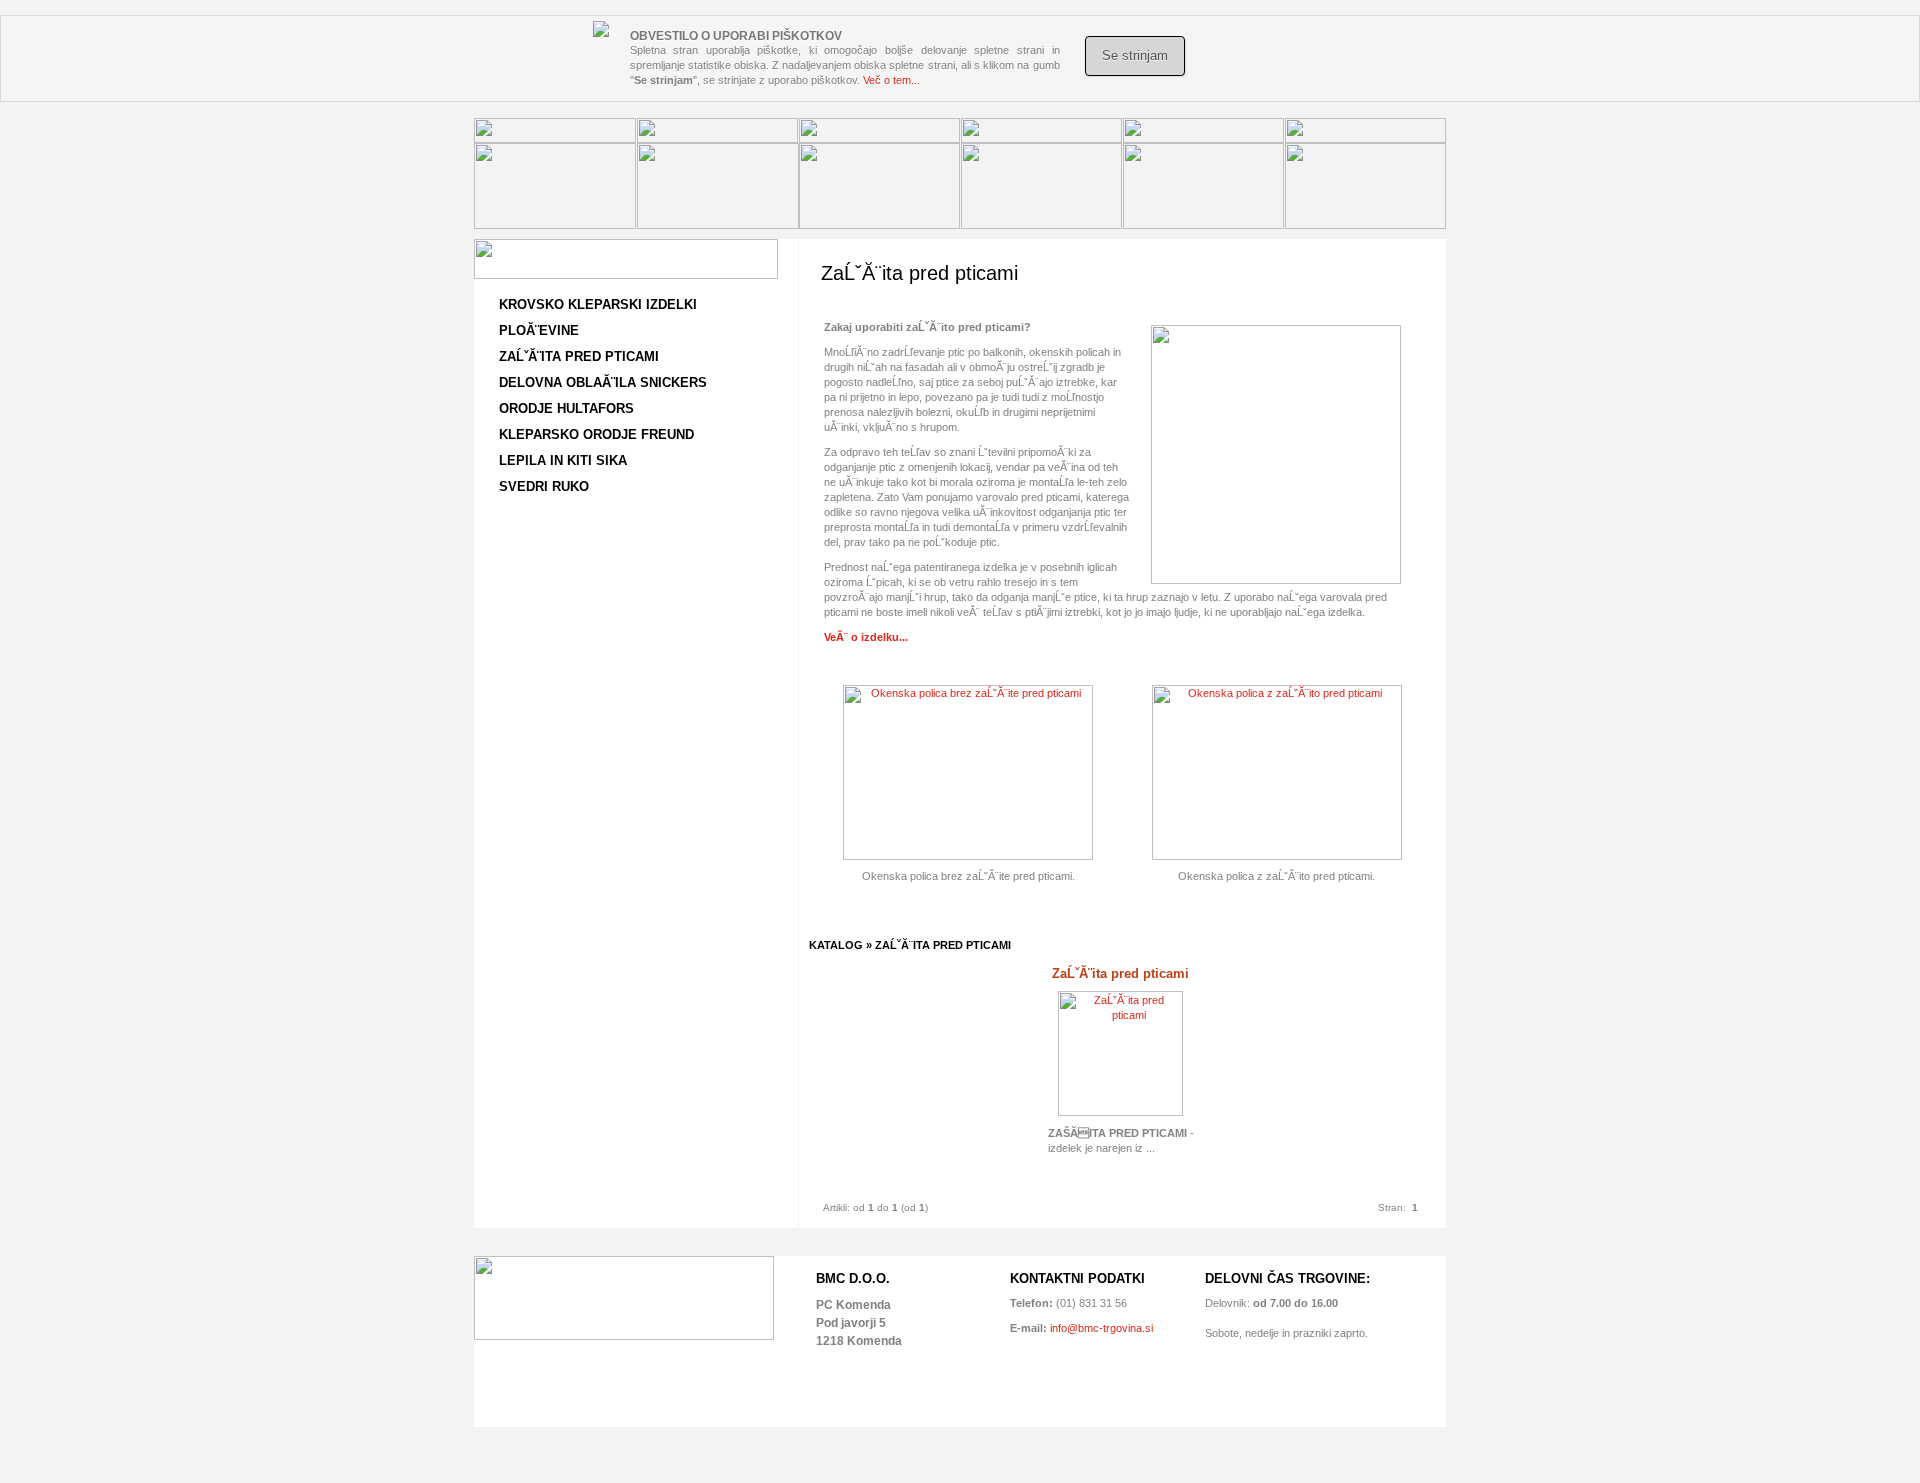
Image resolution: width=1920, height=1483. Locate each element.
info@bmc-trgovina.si (1100, 1328)
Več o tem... (891, 80)
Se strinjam (1135, 55)
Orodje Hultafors (566, 408)
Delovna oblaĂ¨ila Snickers (603, 382)
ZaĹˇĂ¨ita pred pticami (579, 356)
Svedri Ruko (544, 486)
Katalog (836, 945)
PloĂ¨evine (539, 330)
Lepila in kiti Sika (563, 460)
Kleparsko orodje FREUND (596, 434)
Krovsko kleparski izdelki (598, 304)
